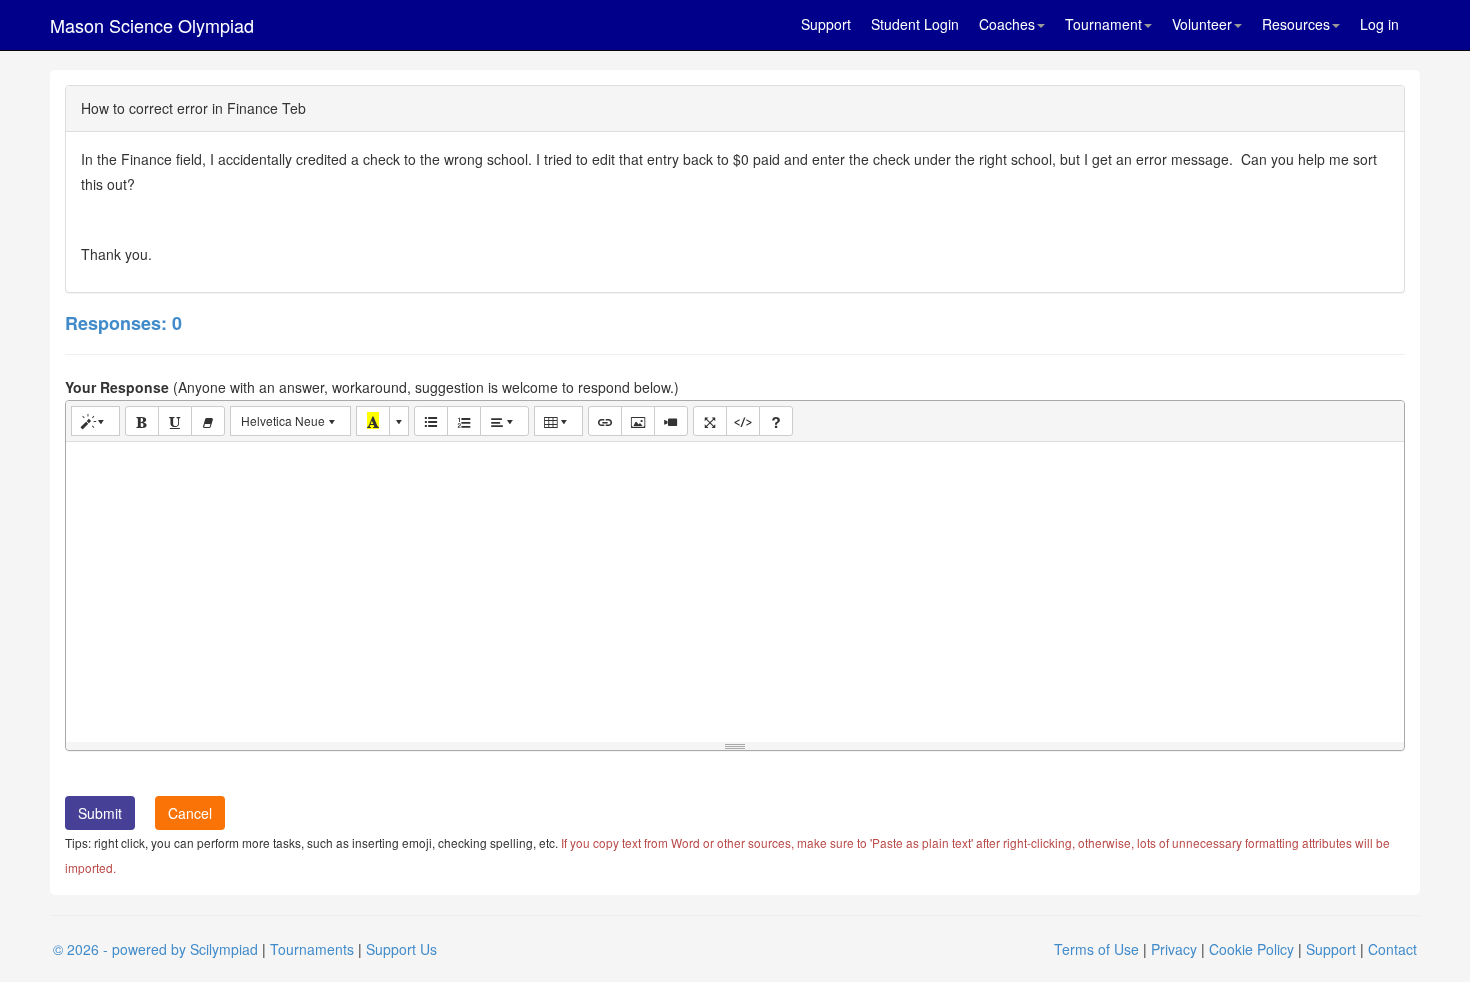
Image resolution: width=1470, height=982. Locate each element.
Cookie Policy (1251, 949)
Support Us (401, 949)
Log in (1379, 24)
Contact (1392, 949)
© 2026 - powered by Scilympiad (155, 949)
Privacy (1174, 949)
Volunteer (1202, 24)
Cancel (190, 813)
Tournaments (312, 949)
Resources (1296, 24)
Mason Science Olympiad (152, 25)
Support (826, 24)
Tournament (1103, 24)
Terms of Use (1096, 949)
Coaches (1007, 24)
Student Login (915, 24)
